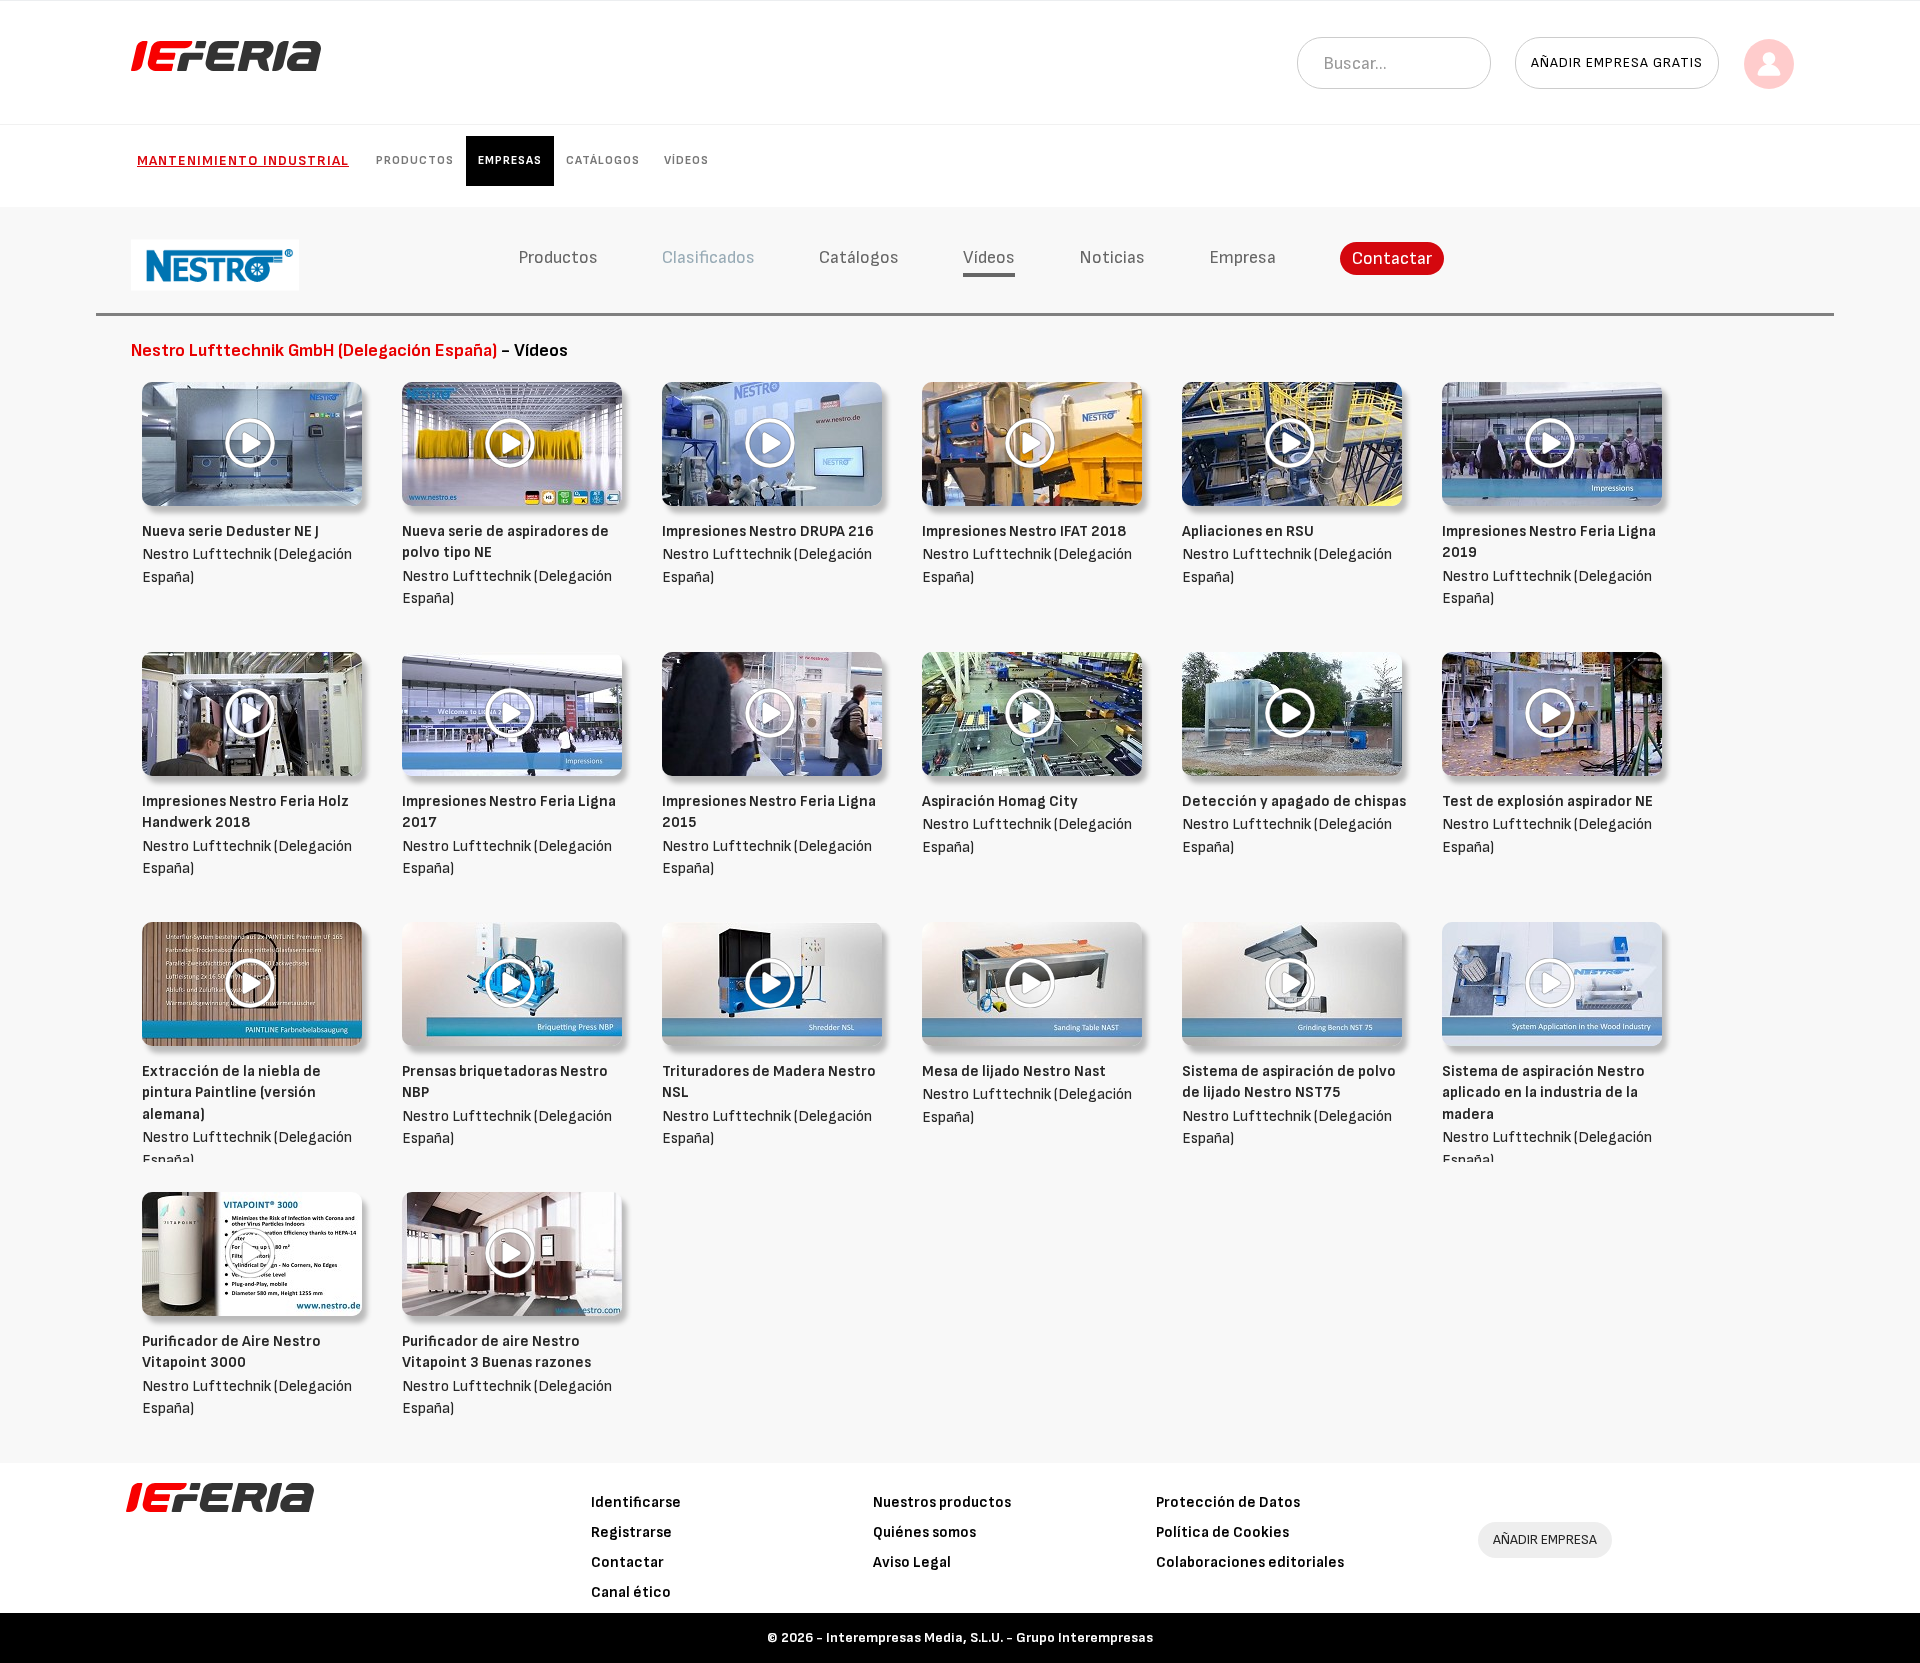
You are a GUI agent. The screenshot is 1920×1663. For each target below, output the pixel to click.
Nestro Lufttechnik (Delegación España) (247, 554)
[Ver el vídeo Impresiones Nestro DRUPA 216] (772, 443)
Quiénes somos (924, 1532)
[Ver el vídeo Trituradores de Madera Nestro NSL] (772, 983)
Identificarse (636, 1502)
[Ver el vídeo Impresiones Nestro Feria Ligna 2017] (512, 713)
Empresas (510, 160)
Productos (415, 160)
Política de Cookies (1222, 1532)
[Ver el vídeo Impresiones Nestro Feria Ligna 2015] (772, 713)
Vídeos (686, 160)
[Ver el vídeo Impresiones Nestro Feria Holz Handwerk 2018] (252, 713)
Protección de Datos (1228, 1502)
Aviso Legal (912, 1562)
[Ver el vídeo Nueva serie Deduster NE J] (252, 443)
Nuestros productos (942, 1502)
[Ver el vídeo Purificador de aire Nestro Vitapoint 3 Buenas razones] (512, 1253)
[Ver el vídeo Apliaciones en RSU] (1292, 443)
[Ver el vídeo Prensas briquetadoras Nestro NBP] (512, 983)
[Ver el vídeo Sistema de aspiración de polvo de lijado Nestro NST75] (1292, 983)
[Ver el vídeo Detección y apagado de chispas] (1292, 713)
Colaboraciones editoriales (1250, 1562)
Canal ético (631, 1592)
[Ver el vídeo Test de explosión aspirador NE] (1552, 713)
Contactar (1392, 258)
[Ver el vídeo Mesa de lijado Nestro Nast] (1032, 983)
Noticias (1112, 257)
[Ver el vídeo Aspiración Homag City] (1032, 713)
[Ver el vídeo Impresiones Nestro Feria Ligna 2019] (1552, 443)
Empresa (1242, 257)
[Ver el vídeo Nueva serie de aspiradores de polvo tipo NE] (512, 443)
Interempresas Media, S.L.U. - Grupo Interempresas (989, 1637)
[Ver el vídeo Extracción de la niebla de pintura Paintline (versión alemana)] (252, 983)
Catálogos (603, 160)
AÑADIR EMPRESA (1545, 1539)
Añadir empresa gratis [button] (1617, 62)
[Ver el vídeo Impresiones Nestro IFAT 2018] (1032, 443)
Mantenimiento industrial (243, 160)
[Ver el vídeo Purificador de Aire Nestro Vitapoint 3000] (252, 1253)
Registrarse (631, 1532)
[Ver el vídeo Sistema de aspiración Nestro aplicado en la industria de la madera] (1552, 983)
